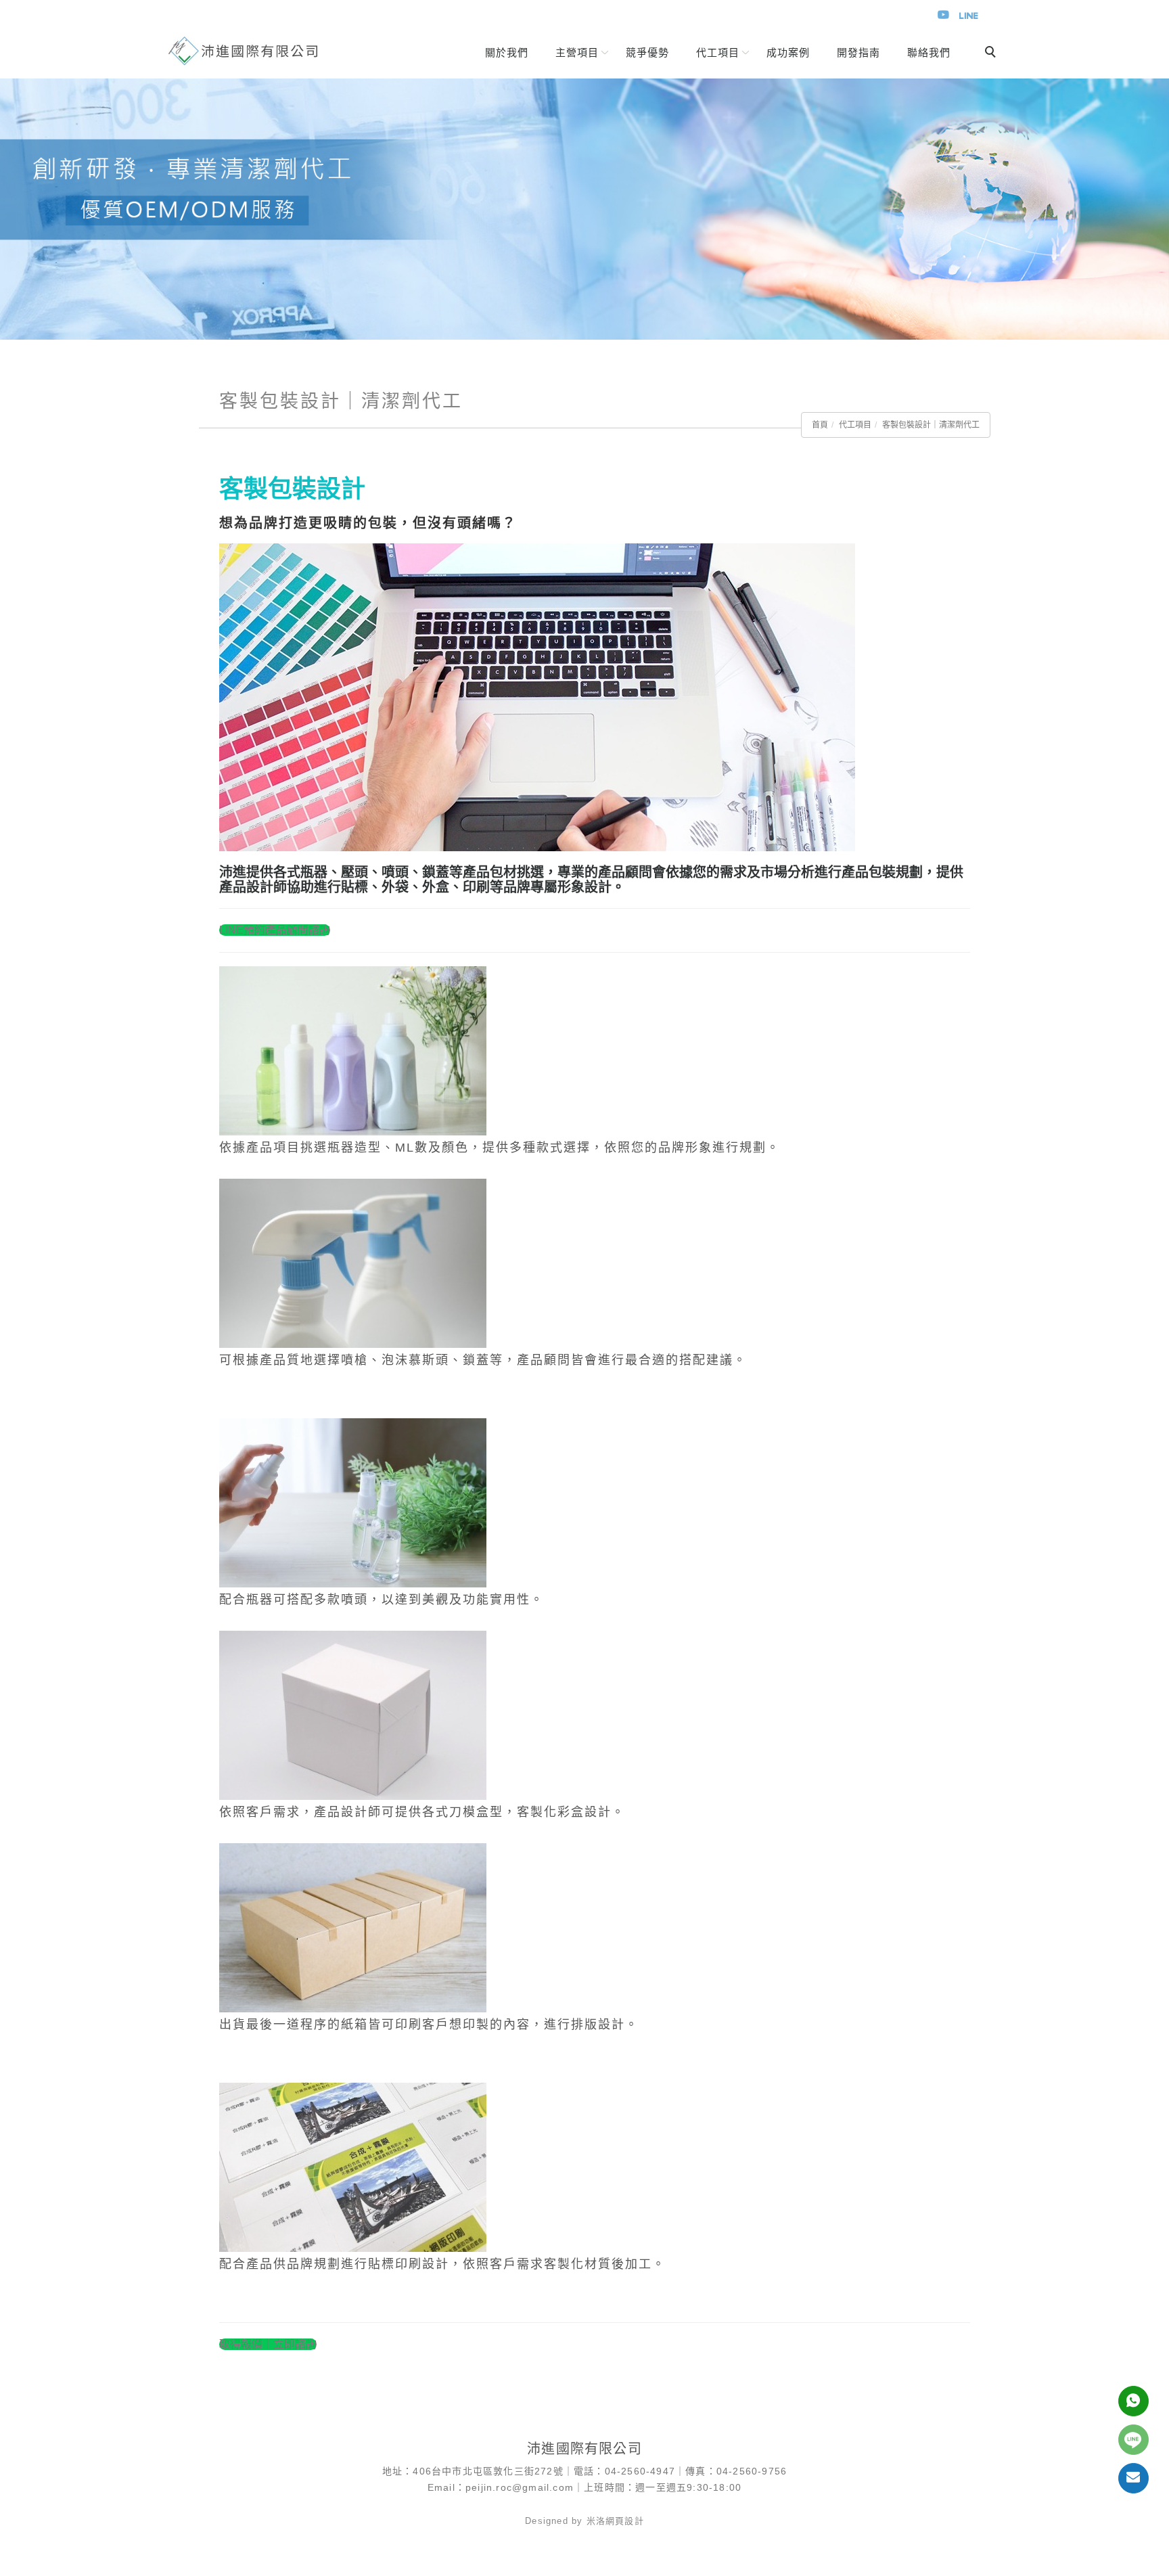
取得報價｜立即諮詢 (268, 2344)
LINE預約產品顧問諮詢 (275, 930)
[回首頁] (243, 51)
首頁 (820, 425)
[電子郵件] (1133, 2478)
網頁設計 (625, 2521)
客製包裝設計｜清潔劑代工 (931, 425)
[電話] (1133, 2401)
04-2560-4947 (640, 2471)
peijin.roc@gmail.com (520, 2487)
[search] (992, 53)
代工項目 (855, 425)
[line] (1133, 2440)
